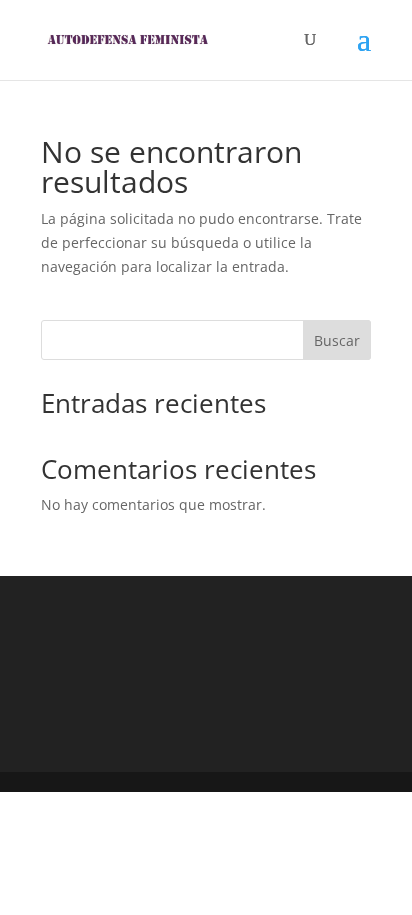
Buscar (337, 340)
